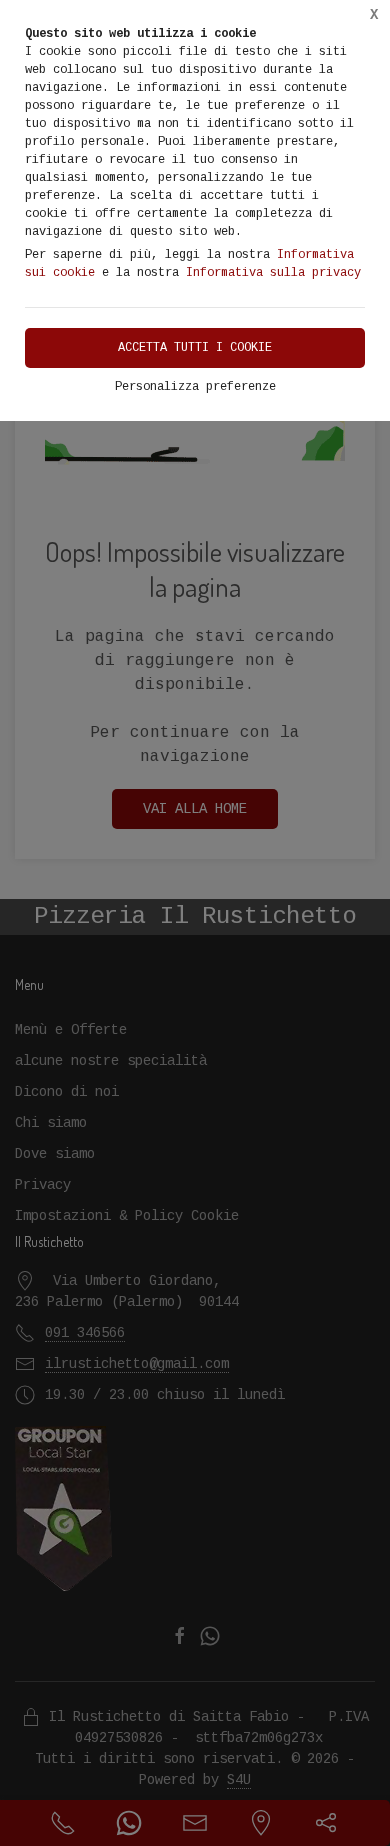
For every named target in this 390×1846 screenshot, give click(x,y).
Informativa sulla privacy (273, 273)
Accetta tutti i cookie (195, 348)
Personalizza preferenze (195, 387)
